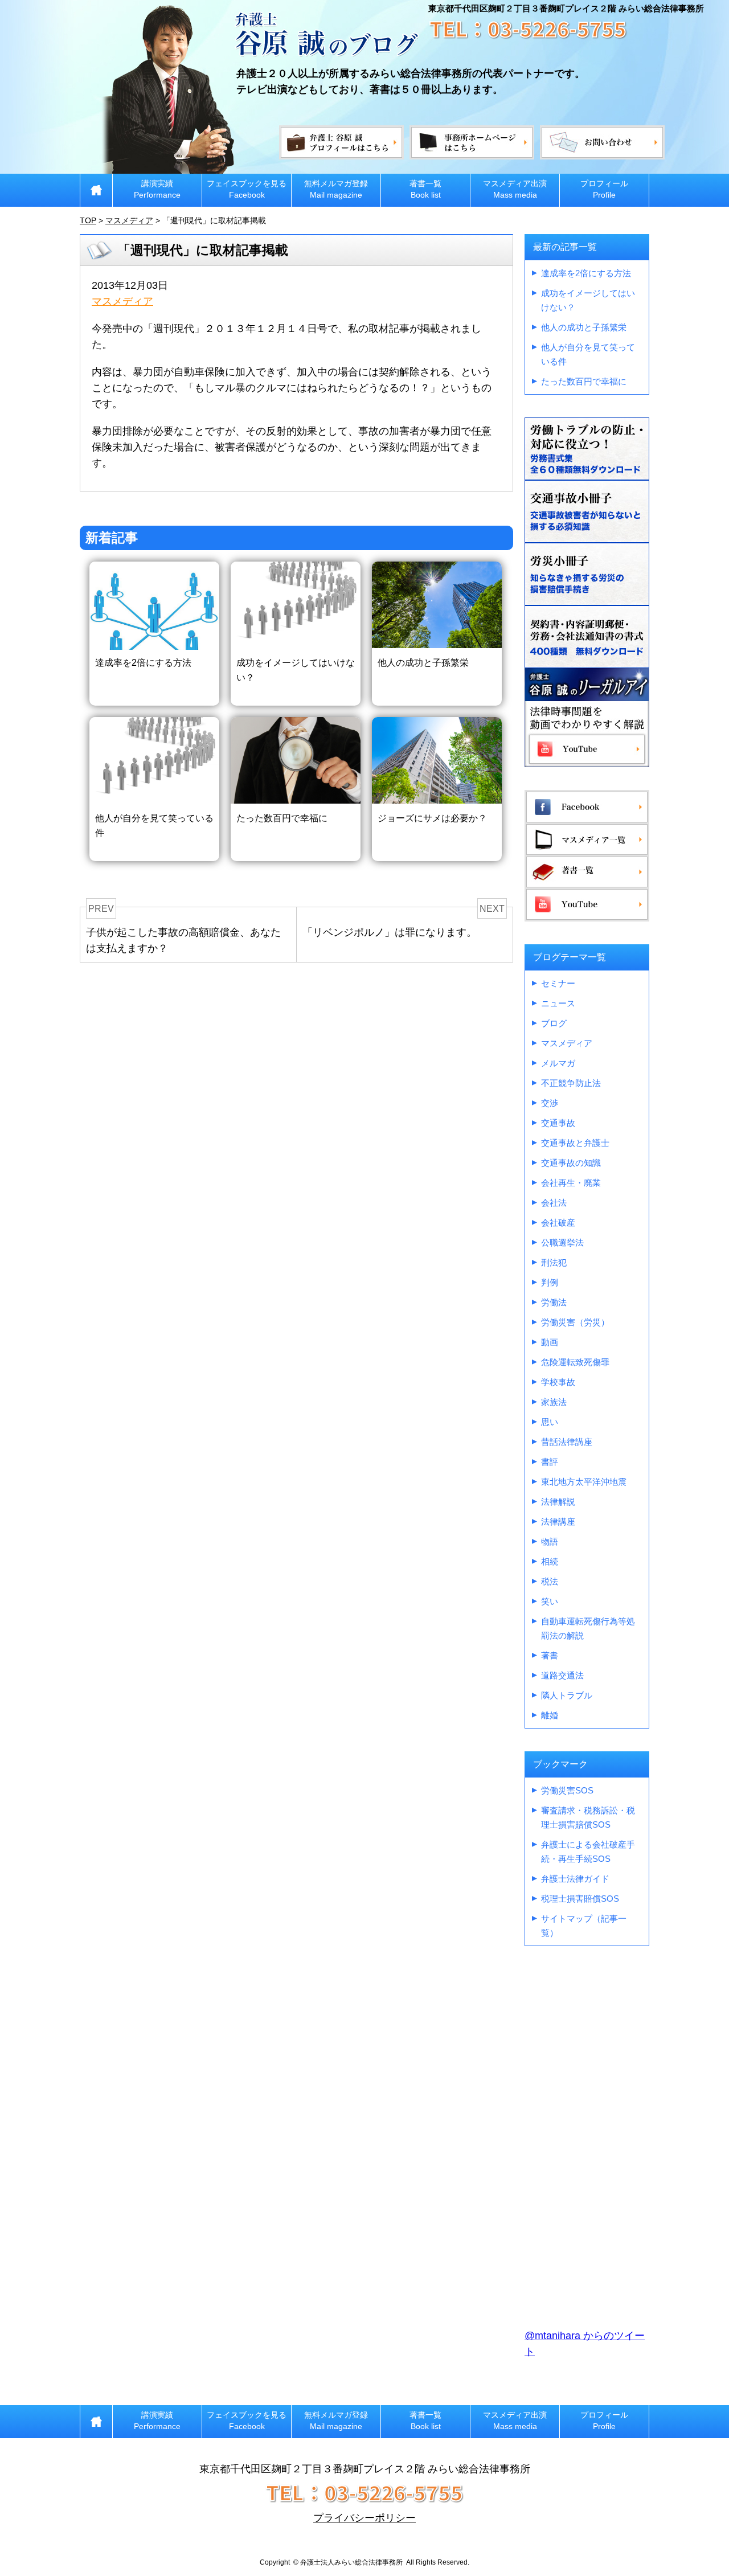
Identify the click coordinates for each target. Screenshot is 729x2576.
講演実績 (157, 189)
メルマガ (558, 1063)
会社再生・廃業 (571, 1183)
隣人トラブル (567, 1695)
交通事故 (558, 1123)
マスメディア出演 (515, 189)
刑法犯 (554, 1262)
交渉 (550, 1103)
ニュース (558, 1003)
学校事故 (558, 1382)
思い (550, 1422)
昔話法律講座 (567, 1442)
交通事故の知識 (571, 1163)
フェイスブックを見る (247, 189)
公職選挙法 (562, 1242)
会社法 (554, 1203)
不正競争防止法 (571, 1083)
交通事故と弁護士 (575, 1143)
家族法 (554, 1402)
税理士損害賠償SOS (580, 1899)
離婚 (550, 1715)
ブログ (554, 1023)
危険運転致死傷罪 (575, 1362)
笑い (550, 1601)
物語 (550, 1541)
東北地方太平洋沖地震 (584, 1482)
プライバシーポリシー (364, 2518)
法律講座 (558, 1522)
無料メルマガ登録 (336, 189)
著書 (550, 1655)
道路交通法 (562, 1675)
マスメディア (122, 301)
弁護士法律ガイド (575, 1879)
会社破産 (558, 1223)
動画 (550, 1342)
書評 (550, 1462)
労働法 (554, 1302)
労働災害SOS (567, 1790)
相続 (550, 1561)
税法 (550, 1581)
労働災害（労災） (575, 1322)
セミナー (558, 983)
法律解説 (558, 1502)
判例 (550, 1282)
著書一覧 (425, 189)
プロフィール (604, 189)
